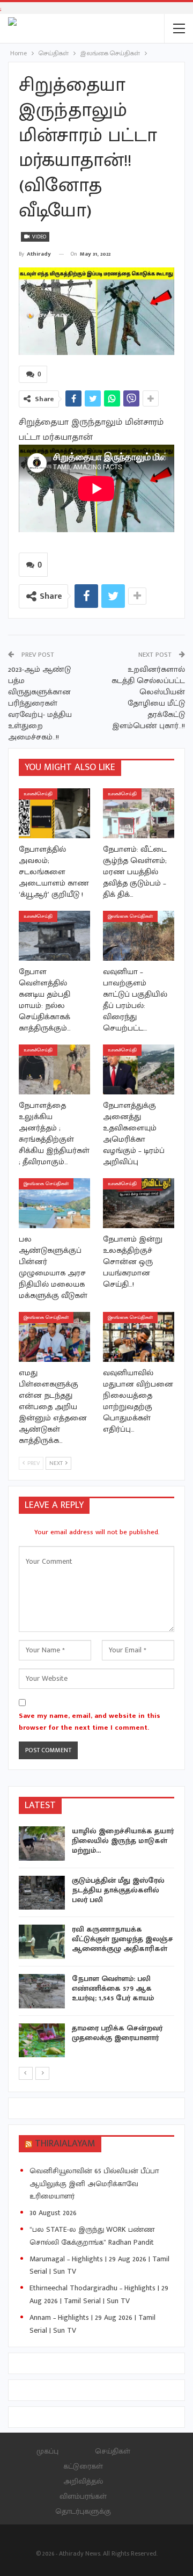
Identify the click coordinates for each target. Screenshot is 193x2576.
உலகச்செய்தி (38, 794)
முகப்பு (47, 2451)
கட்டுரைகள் (83, 2466)
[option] (96, 1944)
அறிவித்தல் (83, 2481)
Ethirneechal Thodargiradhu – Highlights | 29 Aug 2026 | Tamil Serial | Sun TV (99, 2294)
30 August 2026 (53, 2213)
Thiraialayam (65, 2144)
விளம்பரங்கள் (83, 2496)
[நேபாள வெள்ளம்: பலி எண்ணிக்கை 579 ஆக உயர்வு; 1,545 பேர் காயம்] (42, 1991)
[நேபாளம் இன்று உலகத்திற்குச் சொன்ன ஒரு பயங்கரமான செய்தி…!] (139, 1203)
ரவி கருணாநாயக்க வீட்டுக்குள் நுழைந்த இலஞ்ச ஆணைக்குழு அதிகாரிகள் (123, 1939)
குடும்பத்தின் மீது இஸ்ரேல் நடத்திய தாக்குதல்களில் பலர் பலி (118, 1890)
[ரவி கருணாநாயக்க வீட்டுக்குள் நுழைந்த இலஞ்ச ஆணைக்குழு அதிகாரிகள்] (42, 1942)
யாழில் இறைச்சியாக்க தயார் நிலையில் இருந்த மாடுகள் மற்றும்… (123, 1841)
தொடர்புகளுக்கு (83, 2511)
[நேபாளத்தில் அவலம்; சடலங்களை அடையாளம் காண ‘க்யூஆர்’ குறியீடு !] (54, 813)
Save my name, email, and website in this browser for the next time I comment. (90, 1722)
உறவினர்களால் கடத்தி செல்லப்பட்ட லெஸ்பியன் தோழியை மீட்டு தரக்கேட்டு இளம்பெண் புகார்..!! (148, 698)
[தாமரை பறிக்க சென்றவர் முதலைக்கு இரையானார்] (42, 2041)
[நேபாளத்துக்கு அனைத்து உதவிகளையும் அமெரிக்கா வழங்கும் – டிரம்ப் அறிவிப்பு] (139, 1069)
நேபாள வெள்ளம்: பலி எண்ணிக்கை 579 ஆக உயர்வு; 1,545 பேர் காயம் (113, 1988)
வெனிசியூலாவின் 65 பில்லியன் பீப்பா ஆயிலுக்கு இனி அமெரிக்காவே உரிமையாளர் (94, 2184)
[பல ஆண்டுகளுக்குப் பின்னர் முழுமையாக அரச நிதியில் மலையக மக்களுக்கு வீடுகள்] (54, 1203)
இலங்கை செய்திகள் (130, 916)
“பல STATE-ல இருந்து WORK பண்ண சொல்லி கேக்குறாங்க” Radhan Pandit (92, 2236)
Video (38, 237)
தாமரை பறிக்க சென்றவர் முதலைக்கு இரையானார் (117, 2033)
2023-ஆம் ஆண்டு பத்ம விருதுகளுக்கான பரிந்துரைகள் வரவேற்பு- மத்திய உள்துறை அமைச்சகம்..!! (40, 703)
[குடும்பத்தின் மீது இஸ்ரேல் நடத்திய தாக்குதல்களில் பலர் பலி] (42, 1893)
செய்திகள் (113, 2451)
